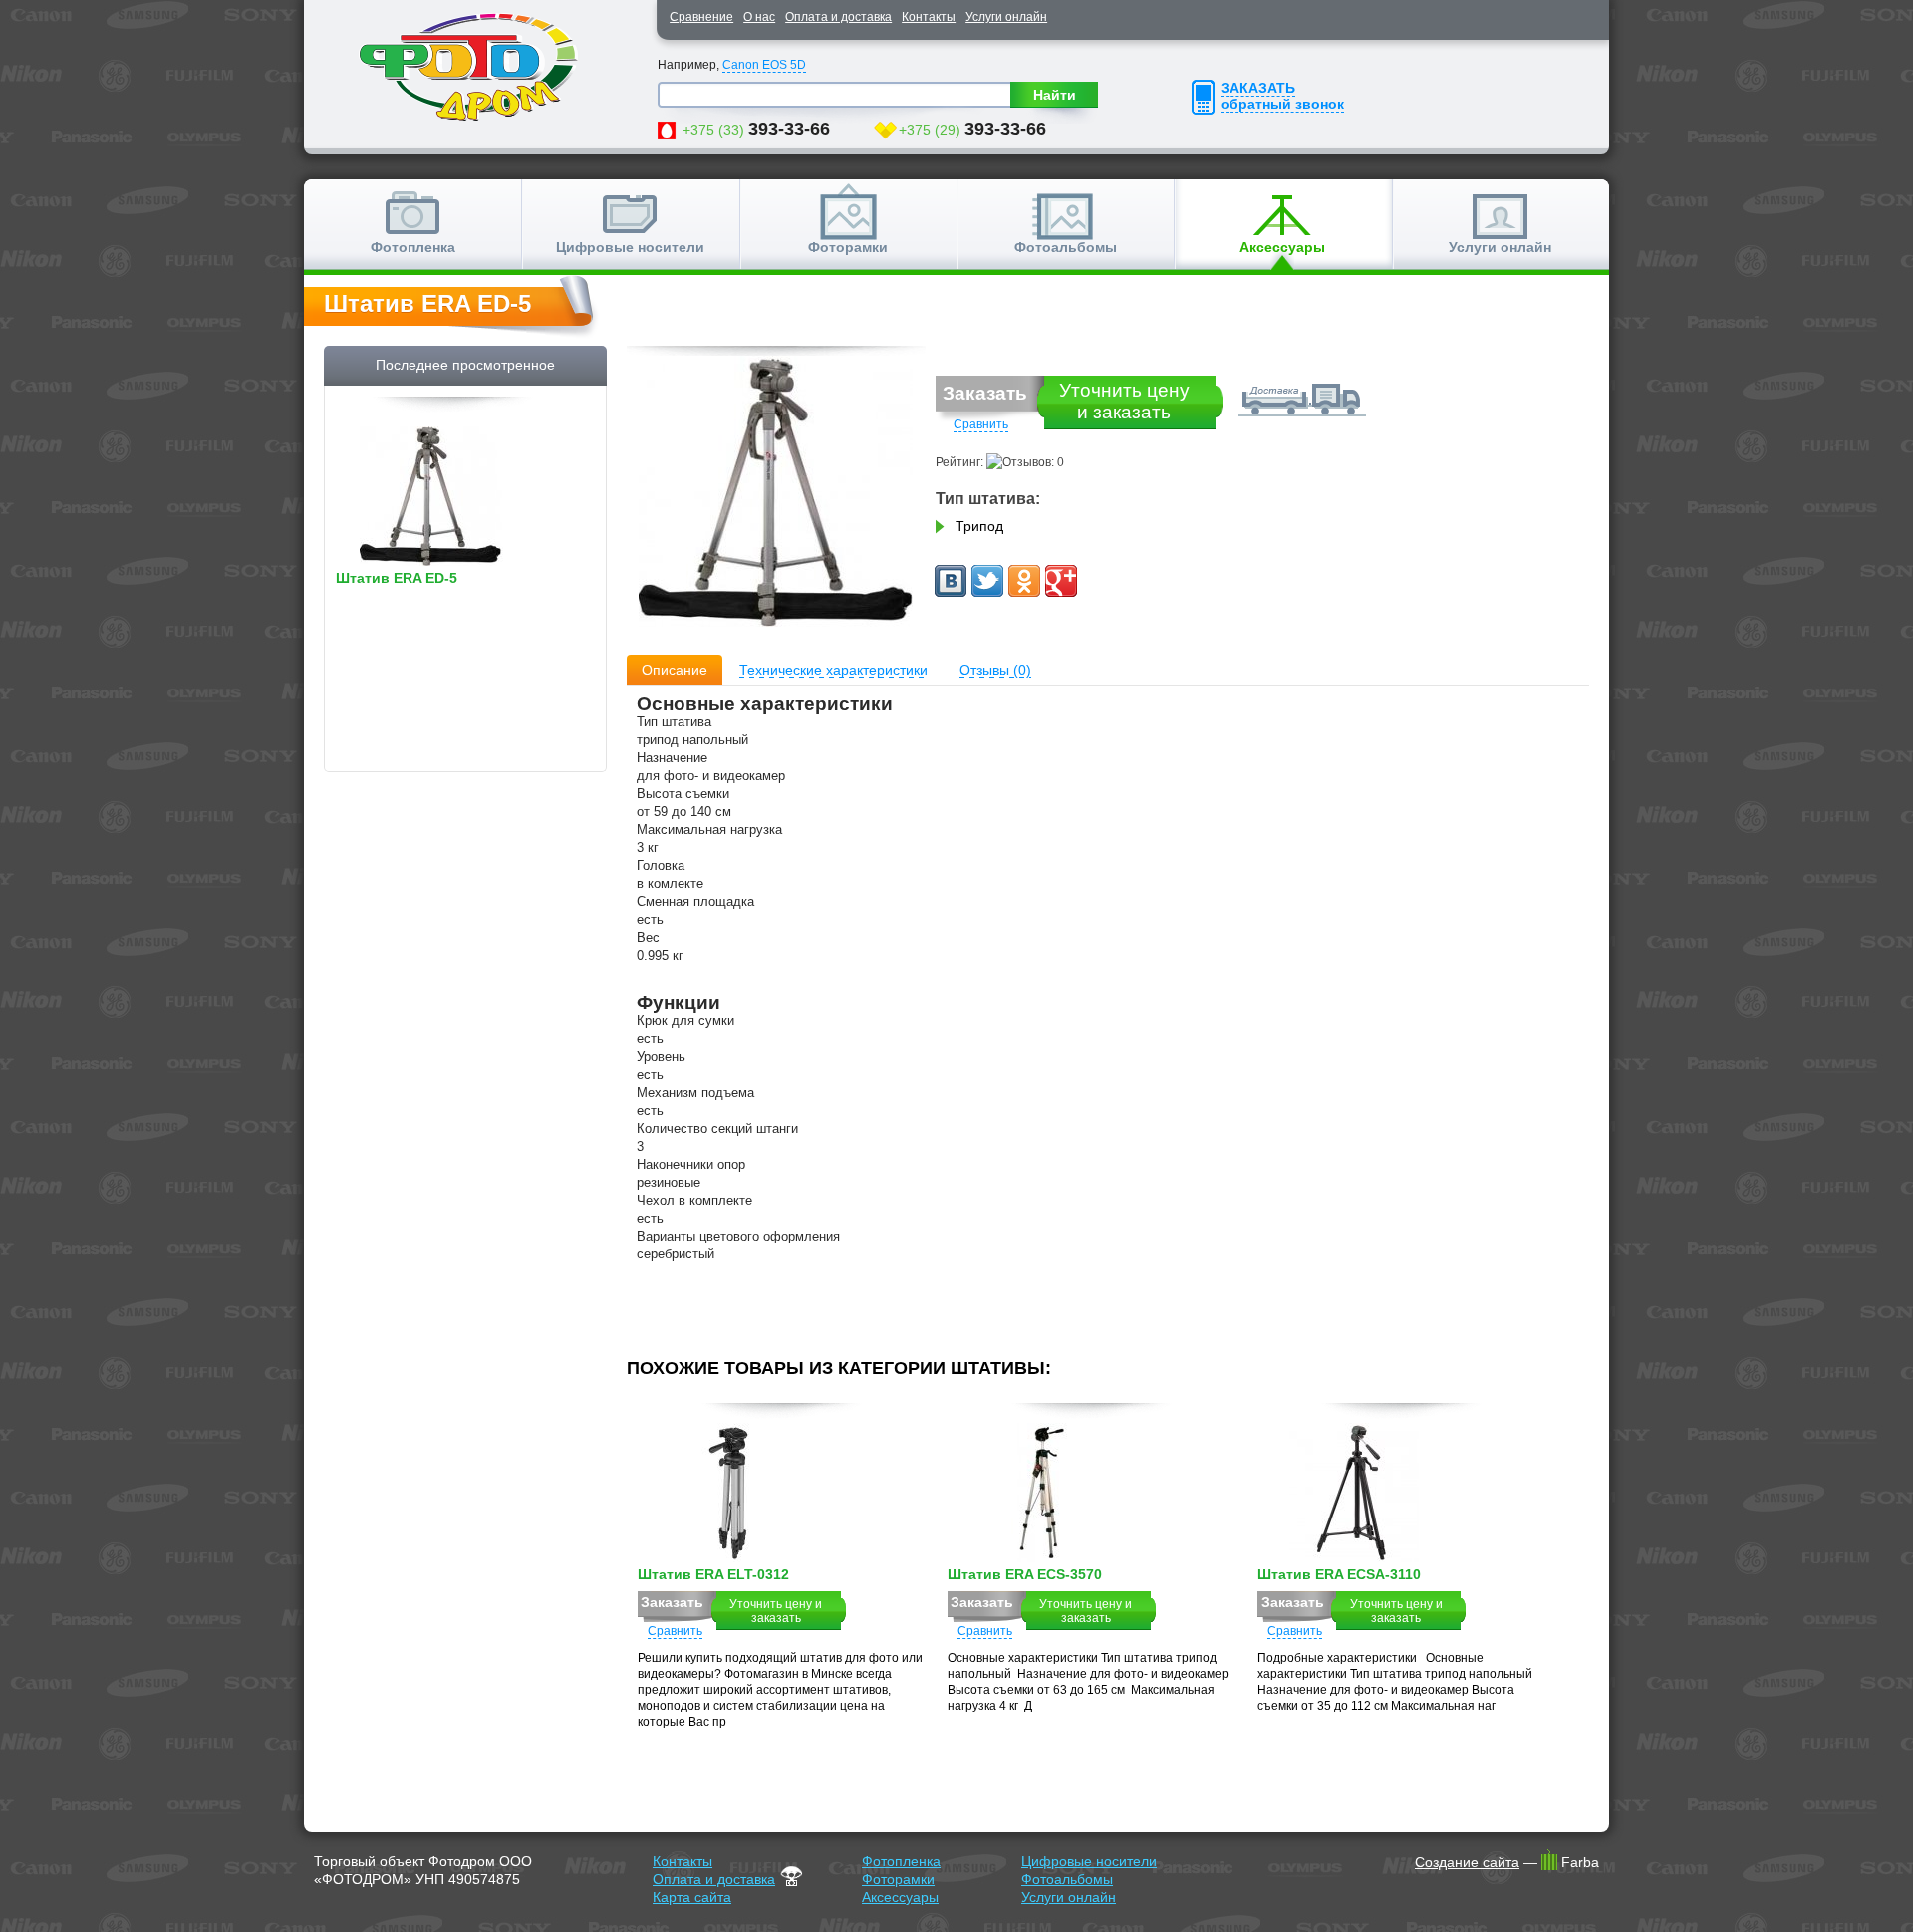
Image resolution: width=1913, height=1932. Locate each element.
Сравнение (701, 17)
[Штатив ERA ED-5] (776, 495)
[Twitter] (987, 581)
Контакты (929, 17)
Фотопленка (413, 247)
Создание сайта (1467, 1862)
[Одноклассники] (1024, 581)
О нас (759, 17)
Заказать (985, 393)
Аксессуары (1282, 247)
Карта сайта (692, 1897)
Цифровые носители (630, 247)
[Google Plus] (1061, 581)
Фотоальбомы (1066, 247)
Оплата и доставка (838, 17)
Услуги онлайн (1006, 17)
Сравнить (981, 424)
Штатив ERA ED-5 (397, 578)
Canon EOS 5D (764, 65)
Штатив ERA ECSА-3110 (1339, 1575)
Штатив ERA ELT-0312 (713, 1575)
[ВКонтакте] (951, 581)
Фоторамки (848, 247)
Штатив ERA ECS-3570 (1025, 1575)
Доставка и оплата (1297, 396)
